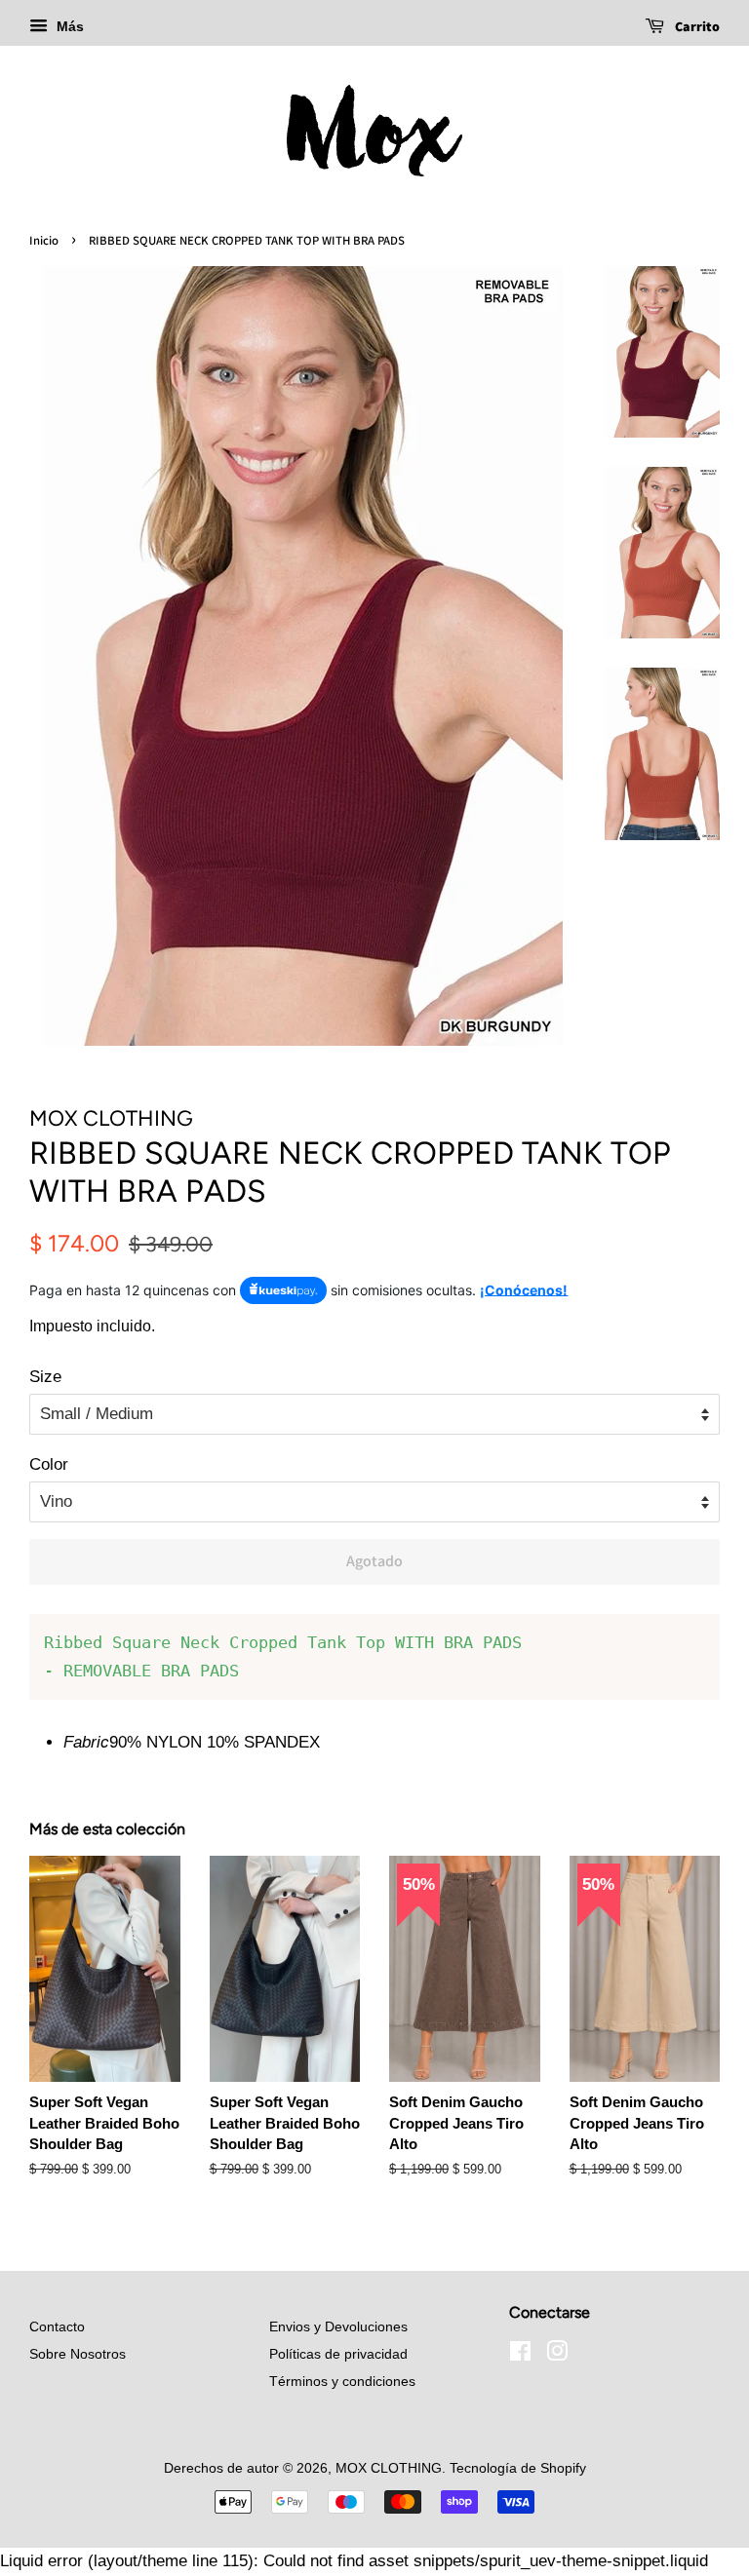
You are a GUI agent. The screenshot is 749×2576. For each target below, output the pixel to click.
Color (49, 1464)
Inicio (44, 240)
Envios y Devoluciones (338, 2326)
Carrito (696, 26)
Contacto (57, 2326)
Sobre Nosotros (78, 2354)
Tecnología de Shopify (518, 2468)
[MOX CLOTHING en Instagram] (557, 2355)
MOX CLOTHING (389, 2468)
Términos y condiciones (342, 2381)
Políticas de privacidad (338, 2354)
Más (68, 26)
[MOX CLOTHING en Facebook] (520, 2355)
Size (45, 1377)
